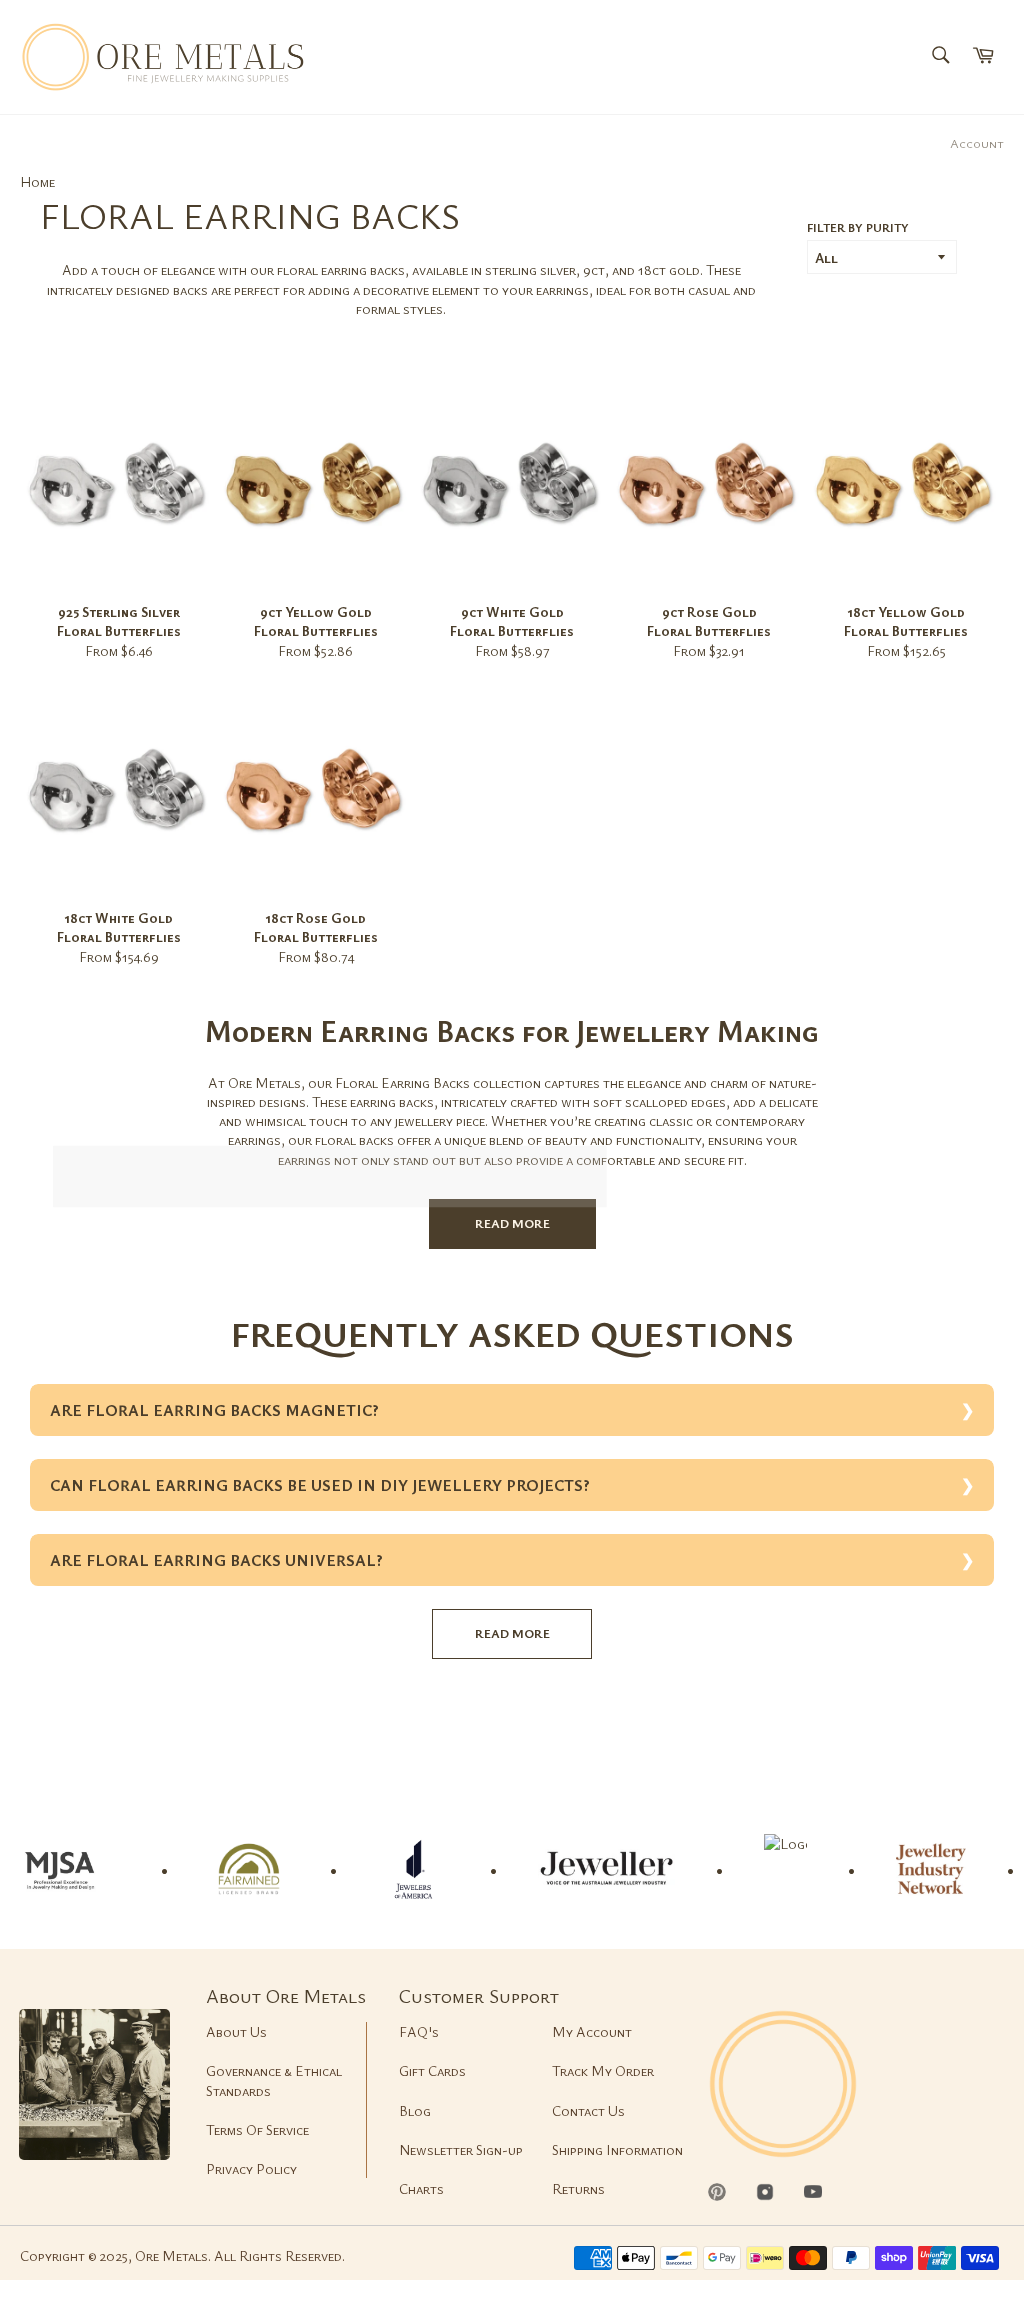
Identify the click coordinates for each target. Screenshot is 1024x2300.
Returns (578, 2188)
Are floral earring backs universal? (216, 1560)
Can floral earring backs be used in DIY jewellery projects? (320, 1485)
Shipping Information (617, 2149)
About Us (236, 2031)
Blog (415, 2110)
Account (977, 143)
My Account (592, 2031)
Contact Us (588, 2110)
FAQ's (419, 2031)
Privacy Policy (251, 2168)
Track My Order (603, 2070)
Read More (512, 1223)
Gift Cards (432, 2070)
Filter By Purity (858, 227)
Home (37, 181)
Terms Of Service (257, 2129)
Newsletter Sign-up (461, 2149)
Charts (421, 2188)
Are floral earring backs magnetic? (214, 1410)
